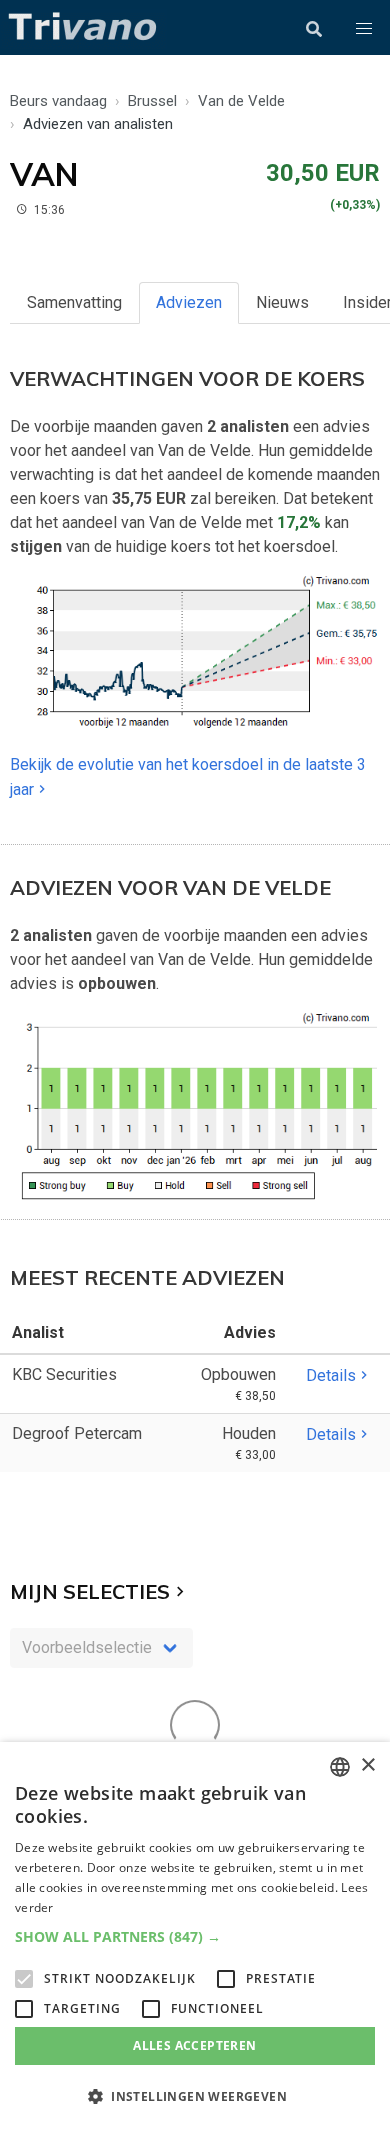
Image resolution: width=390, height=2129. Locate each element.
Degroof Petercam (77, 1433)
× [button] (367, 1765)
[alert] (195, 1935)
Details (331, 1375)
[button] (364, 29)
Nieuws (282, 302)
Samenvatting (74, 302)
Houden (249, 1433)
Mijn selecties (90, 1591)
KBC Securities (64, 1374)
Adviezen (189, 302)
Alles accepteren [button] (194, 2045)
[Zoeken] (314, 29)
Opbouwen (238, 1374)
